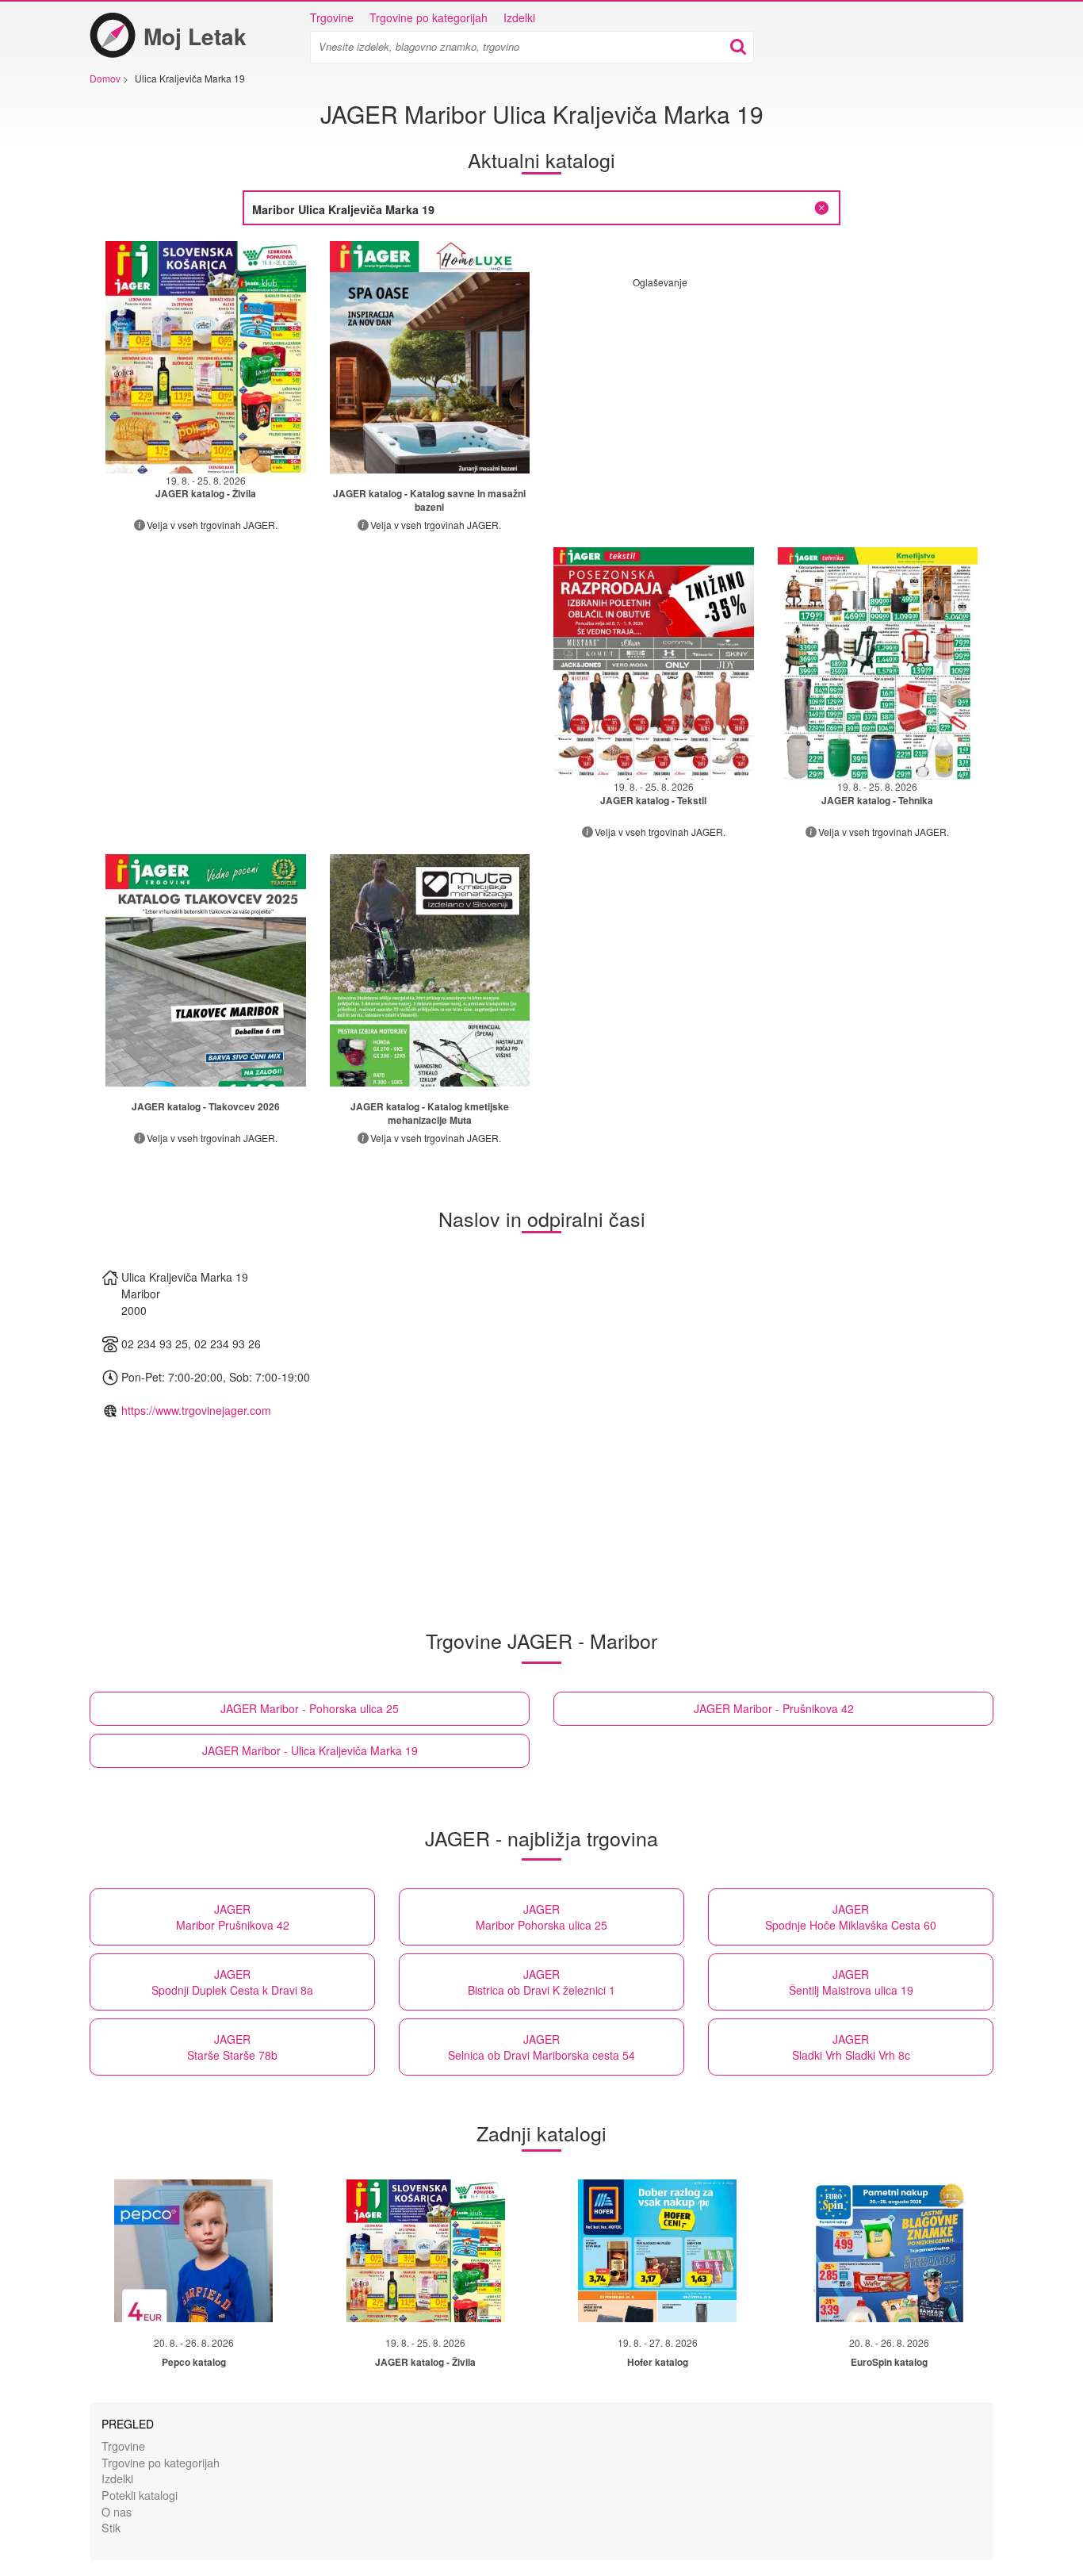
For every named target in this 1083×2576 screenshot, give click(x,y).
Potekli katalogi (140, 2495)
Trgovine (332, 17)
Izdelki (519, 17)
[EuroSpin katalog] (890, 2251)
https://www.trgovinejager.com (196, 1410)
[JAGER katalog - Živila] (426, 2251)
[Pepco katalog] (193, 2251)
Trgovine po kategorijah (429, 17)
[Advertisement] (766, 400)
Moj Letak (195, 36)
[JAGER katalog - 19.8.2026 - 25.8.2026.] (206, 357)
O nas (117, 2511)
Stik (111, 2527)
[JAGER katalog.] (430, 357)
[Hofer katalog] (657, 2251)
